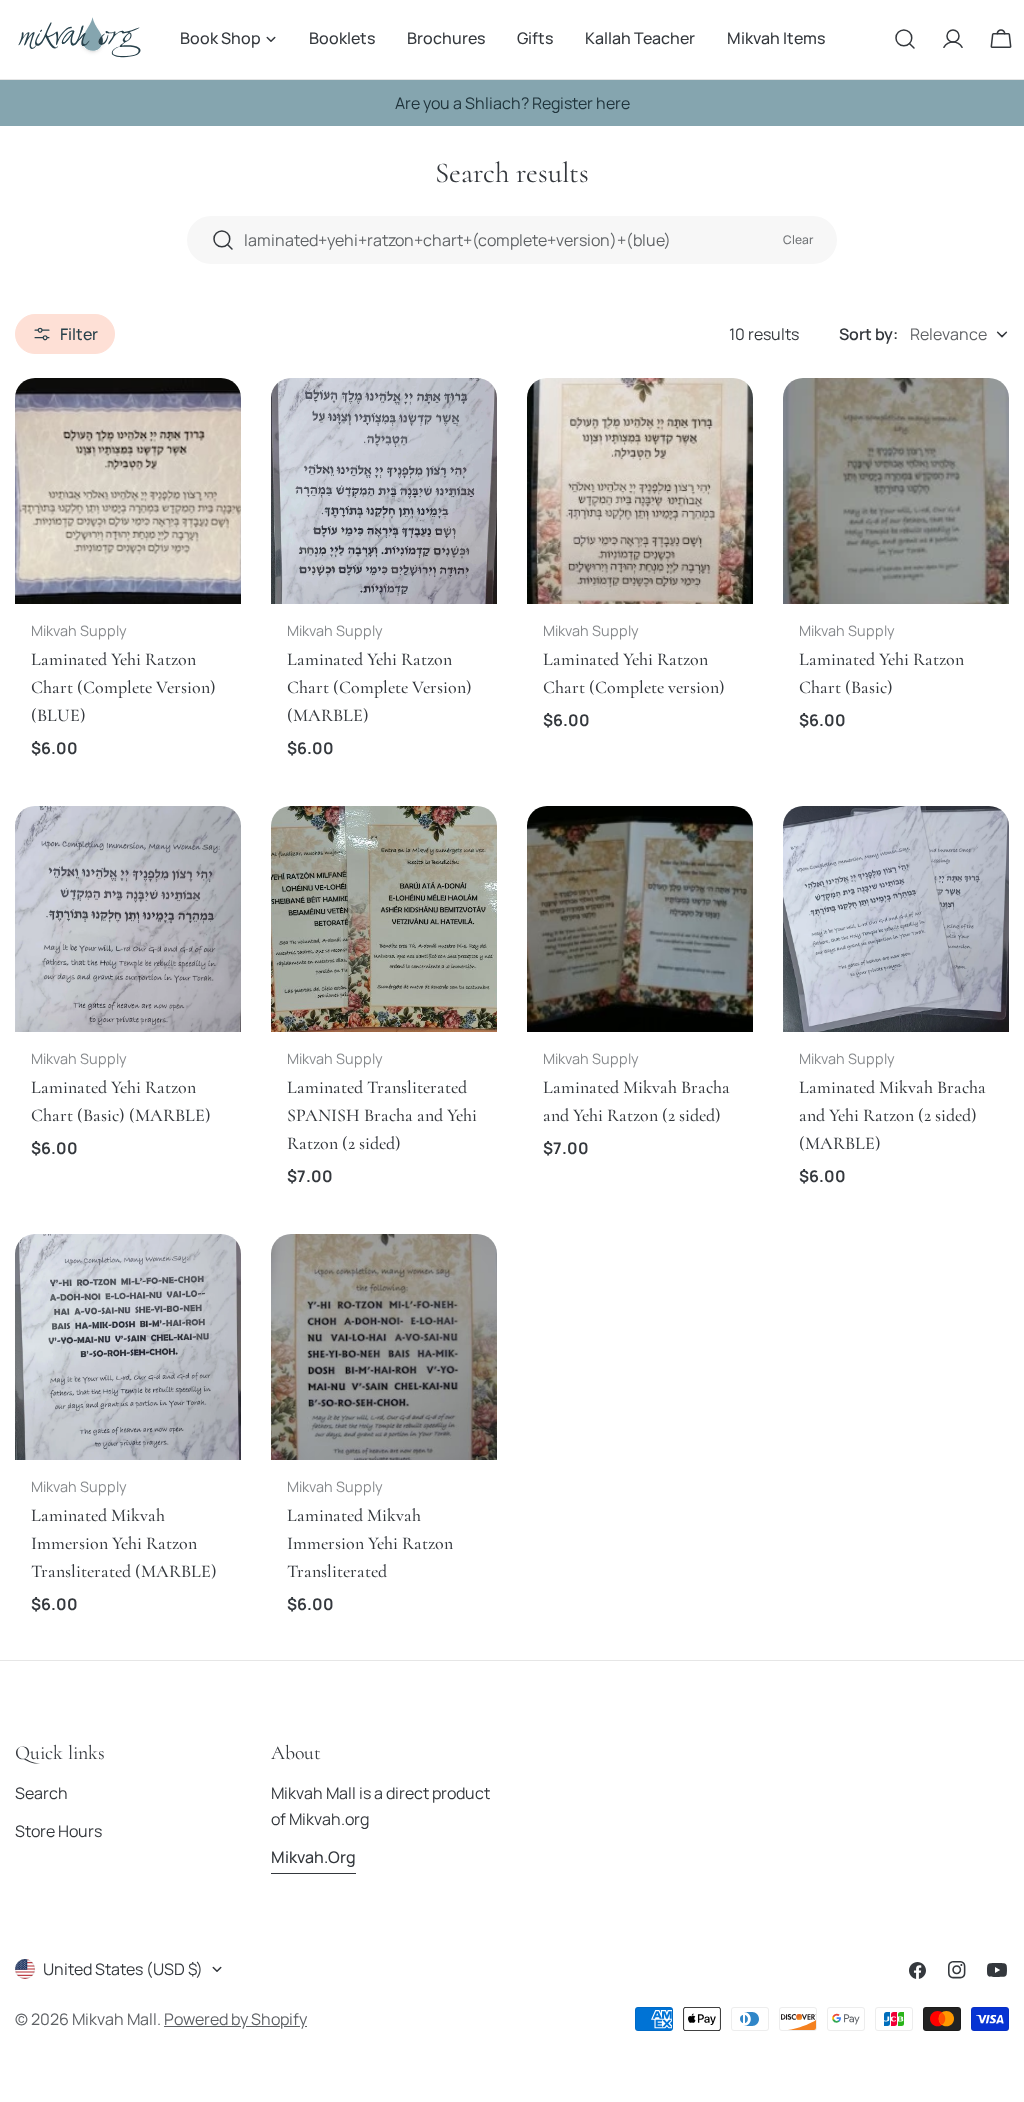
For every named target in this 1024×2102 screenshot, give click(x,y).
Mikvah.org (313, 1857)
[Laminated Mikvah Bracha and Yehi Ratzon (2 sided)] (640, 919)
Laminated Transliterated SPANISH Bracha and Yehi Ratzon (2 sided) (382, 1115)
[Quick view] (212, 422)
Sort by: (868, 334)
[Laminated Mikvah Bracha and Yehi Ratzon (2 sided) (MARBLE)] (896, 919)
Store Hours (58, 1831)
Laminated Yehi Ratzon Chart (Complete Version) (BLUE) (123, 687)
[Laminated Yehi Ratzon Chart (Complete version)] (640, 491)
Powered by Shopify (235, 2019)
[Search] (905, 39)
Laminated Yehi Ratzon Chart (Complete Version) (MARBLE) (379, 687)
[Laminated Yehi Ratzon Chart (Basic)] (896, 491)
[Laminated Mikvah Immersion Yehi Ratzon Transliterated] (384, 1347)
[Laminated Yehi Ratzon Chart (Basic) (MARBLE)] (128, 919)
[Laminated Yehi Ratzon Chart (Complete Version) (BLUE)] (128, 491)
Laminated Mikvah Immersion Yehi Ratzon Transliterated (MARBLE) (124, 1543)
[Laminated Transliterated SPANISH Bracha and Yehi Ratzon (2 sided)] (384, 919)
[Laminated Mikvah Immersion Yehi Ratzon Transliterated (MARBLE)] (128, 1347)
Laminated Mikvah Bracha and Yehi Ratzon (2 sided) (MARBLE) (892, 1115)
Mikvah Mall (114, 2019)
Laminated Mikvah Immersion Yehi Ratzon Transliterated (370, 1543)
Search (41, 1793)
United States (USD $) (123, 1969)
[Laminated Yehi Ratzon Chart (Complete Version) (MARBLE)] (384, 491)
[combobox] (512, 240)
